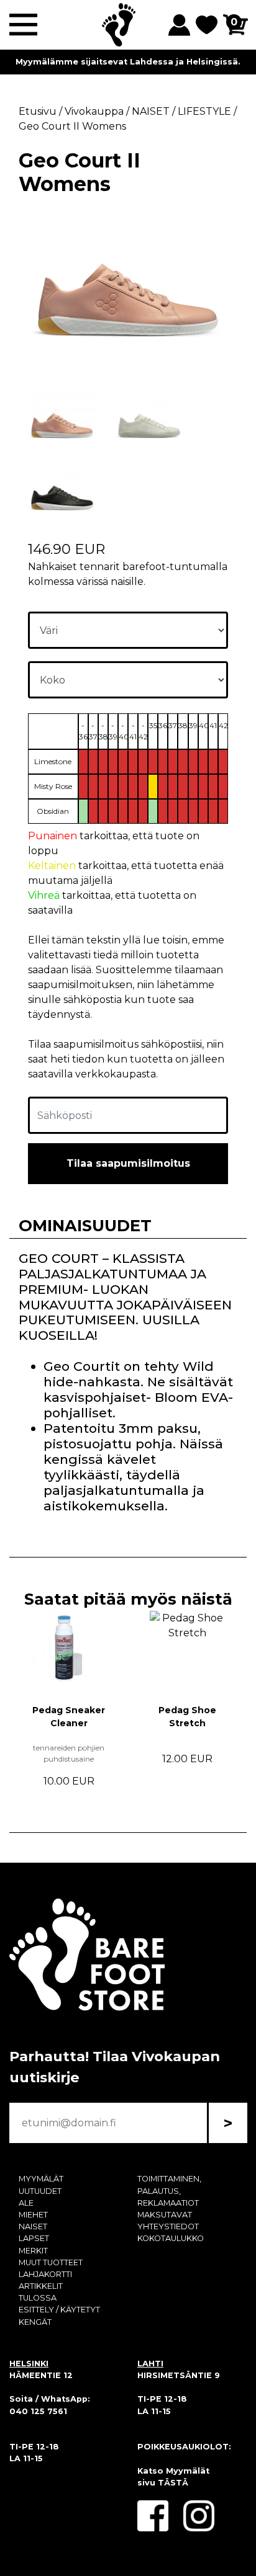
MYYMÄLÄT (41, 2179)
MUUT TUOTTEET (51, 2262)
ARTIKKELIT (41, 2286)
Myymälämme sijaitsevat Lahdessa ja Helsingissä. (128, 62)
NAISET (33, 2226)
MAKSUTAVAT (165, 2215)
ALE (26, 2203)
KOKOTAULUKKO (171, 2238)
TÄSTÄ (173, 2483)
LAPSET (34, 2238)
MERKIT (33, 2251)
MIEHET (33, 2215)
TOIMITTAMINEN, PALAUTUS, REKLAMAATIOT (169, 2190)
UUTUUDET (40, 2191)
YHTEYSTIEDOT (168, 2226)
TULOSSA (38, 2298)
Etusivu (38, 111)
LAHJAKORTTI (45, 2274)
